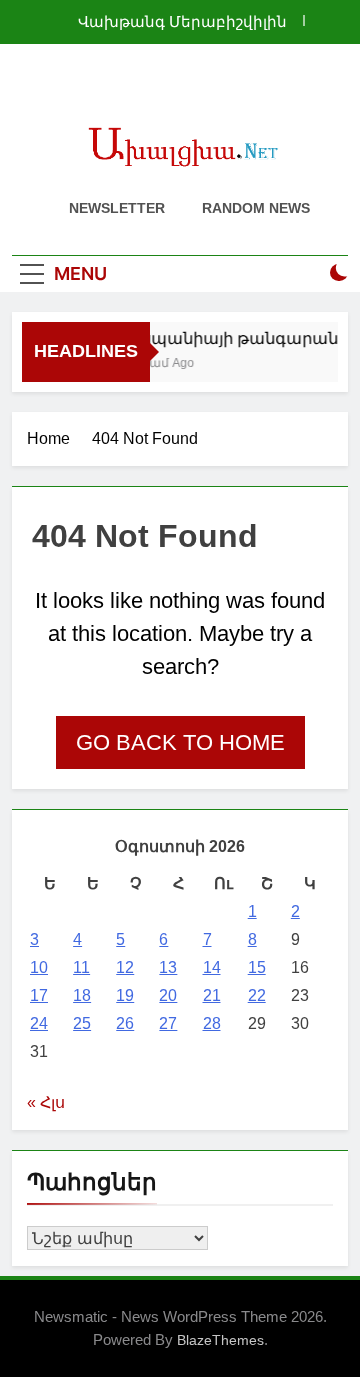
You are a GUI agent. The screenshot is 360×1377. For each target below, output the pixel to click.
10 (39, 967)
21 (212, 995)
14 (212, 967)
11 (81, 967)
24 (39, 1023)
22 (257, 995)
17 (39, 995)
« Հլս (46, 1102)
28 (212, 1023)
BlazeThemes (220, 1340)
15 (257, 967)
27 (168, 1023)
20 (168, 995)
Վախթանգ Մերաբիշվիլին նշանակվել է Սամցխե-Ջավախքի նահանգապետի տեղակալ (174, 22)
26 (125, 1023)
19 (125, 995)
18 (82, 995)
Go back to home (180, 742)
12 (125, 967)
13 (168, 967)
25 (82, 1023)
